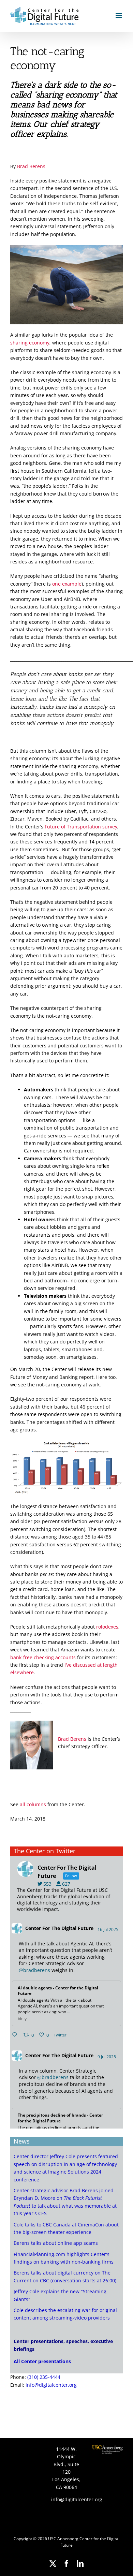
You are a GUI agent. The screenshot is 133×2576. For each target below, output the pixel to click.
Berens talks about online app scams (56, 2243)
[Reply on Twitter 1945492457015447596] (16, 2035)
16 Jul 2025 (108, 1930)
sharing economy (30, 343)
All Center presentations (42, 2361)
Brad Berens (31, 166)
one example (67, 584)
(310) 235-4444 (44, 2377)
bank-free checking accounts (43, 1657)
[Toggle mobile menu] (119, 16)
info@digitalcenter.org (51, 2385)
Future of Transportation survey (81, 827)
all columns (33, 1804)
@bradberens (34, 1970)
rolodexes (107, 1627)
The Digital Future (72, 1928)
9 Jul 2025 (107, 2057)
